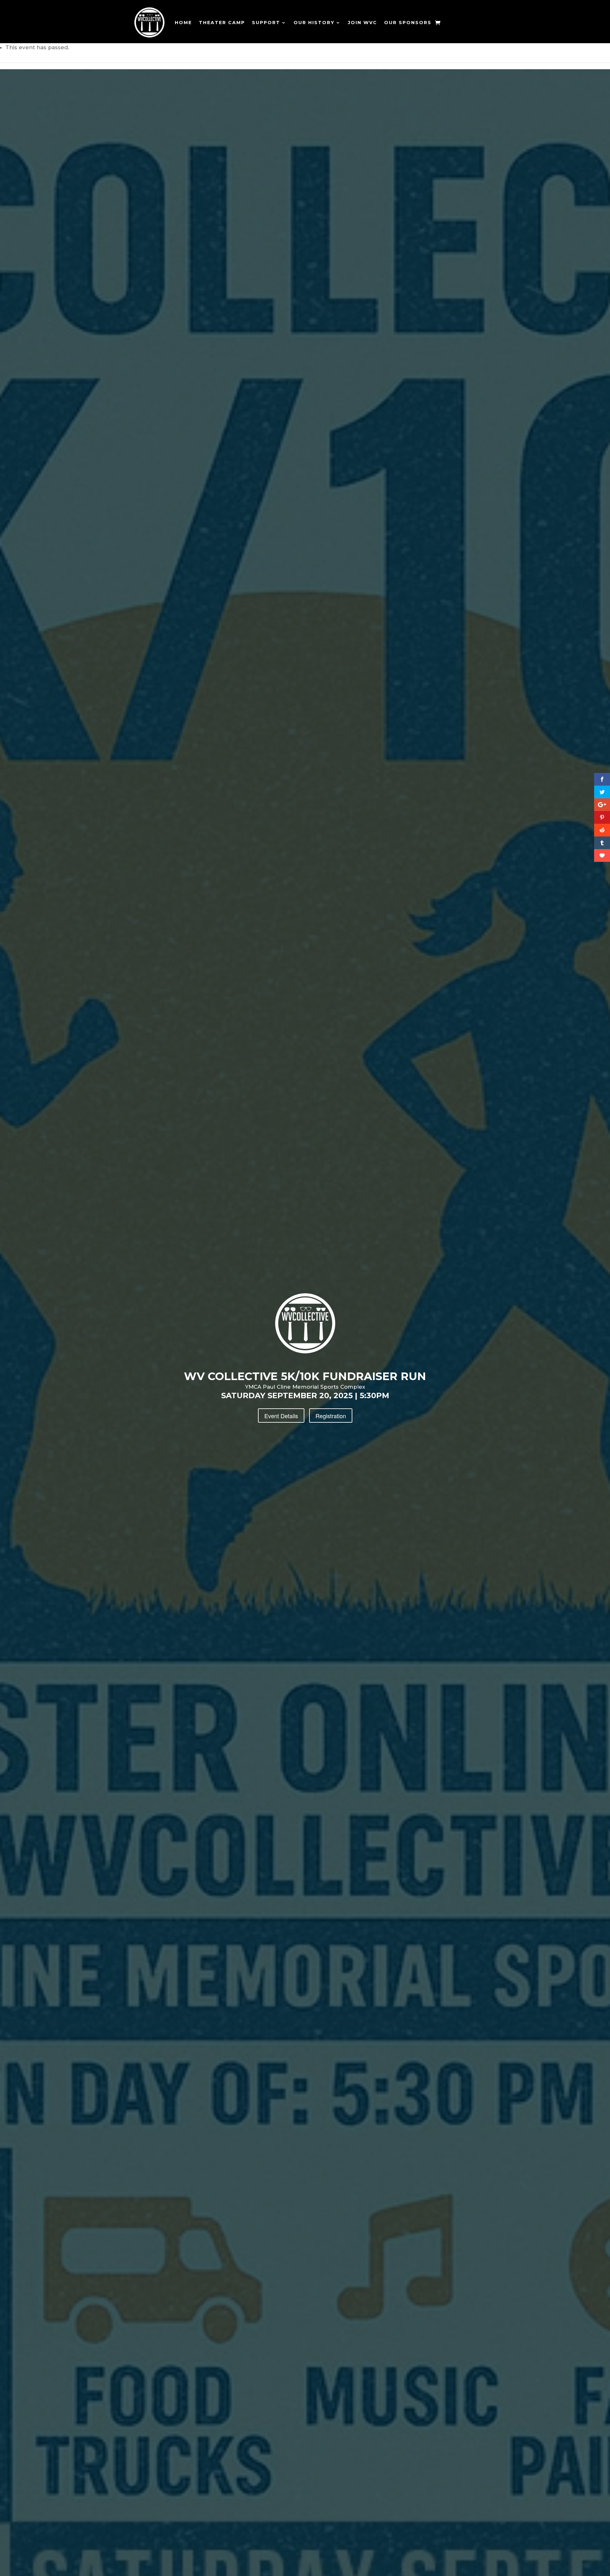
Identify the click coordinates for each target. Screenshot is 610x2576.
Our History (314, 23)
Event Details (281, 1416)
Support (266, 23)
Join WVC (363, 23)
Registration (331, 1416)
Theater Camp (222, 23)
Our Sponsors (408, 23)
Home (183, 23)
